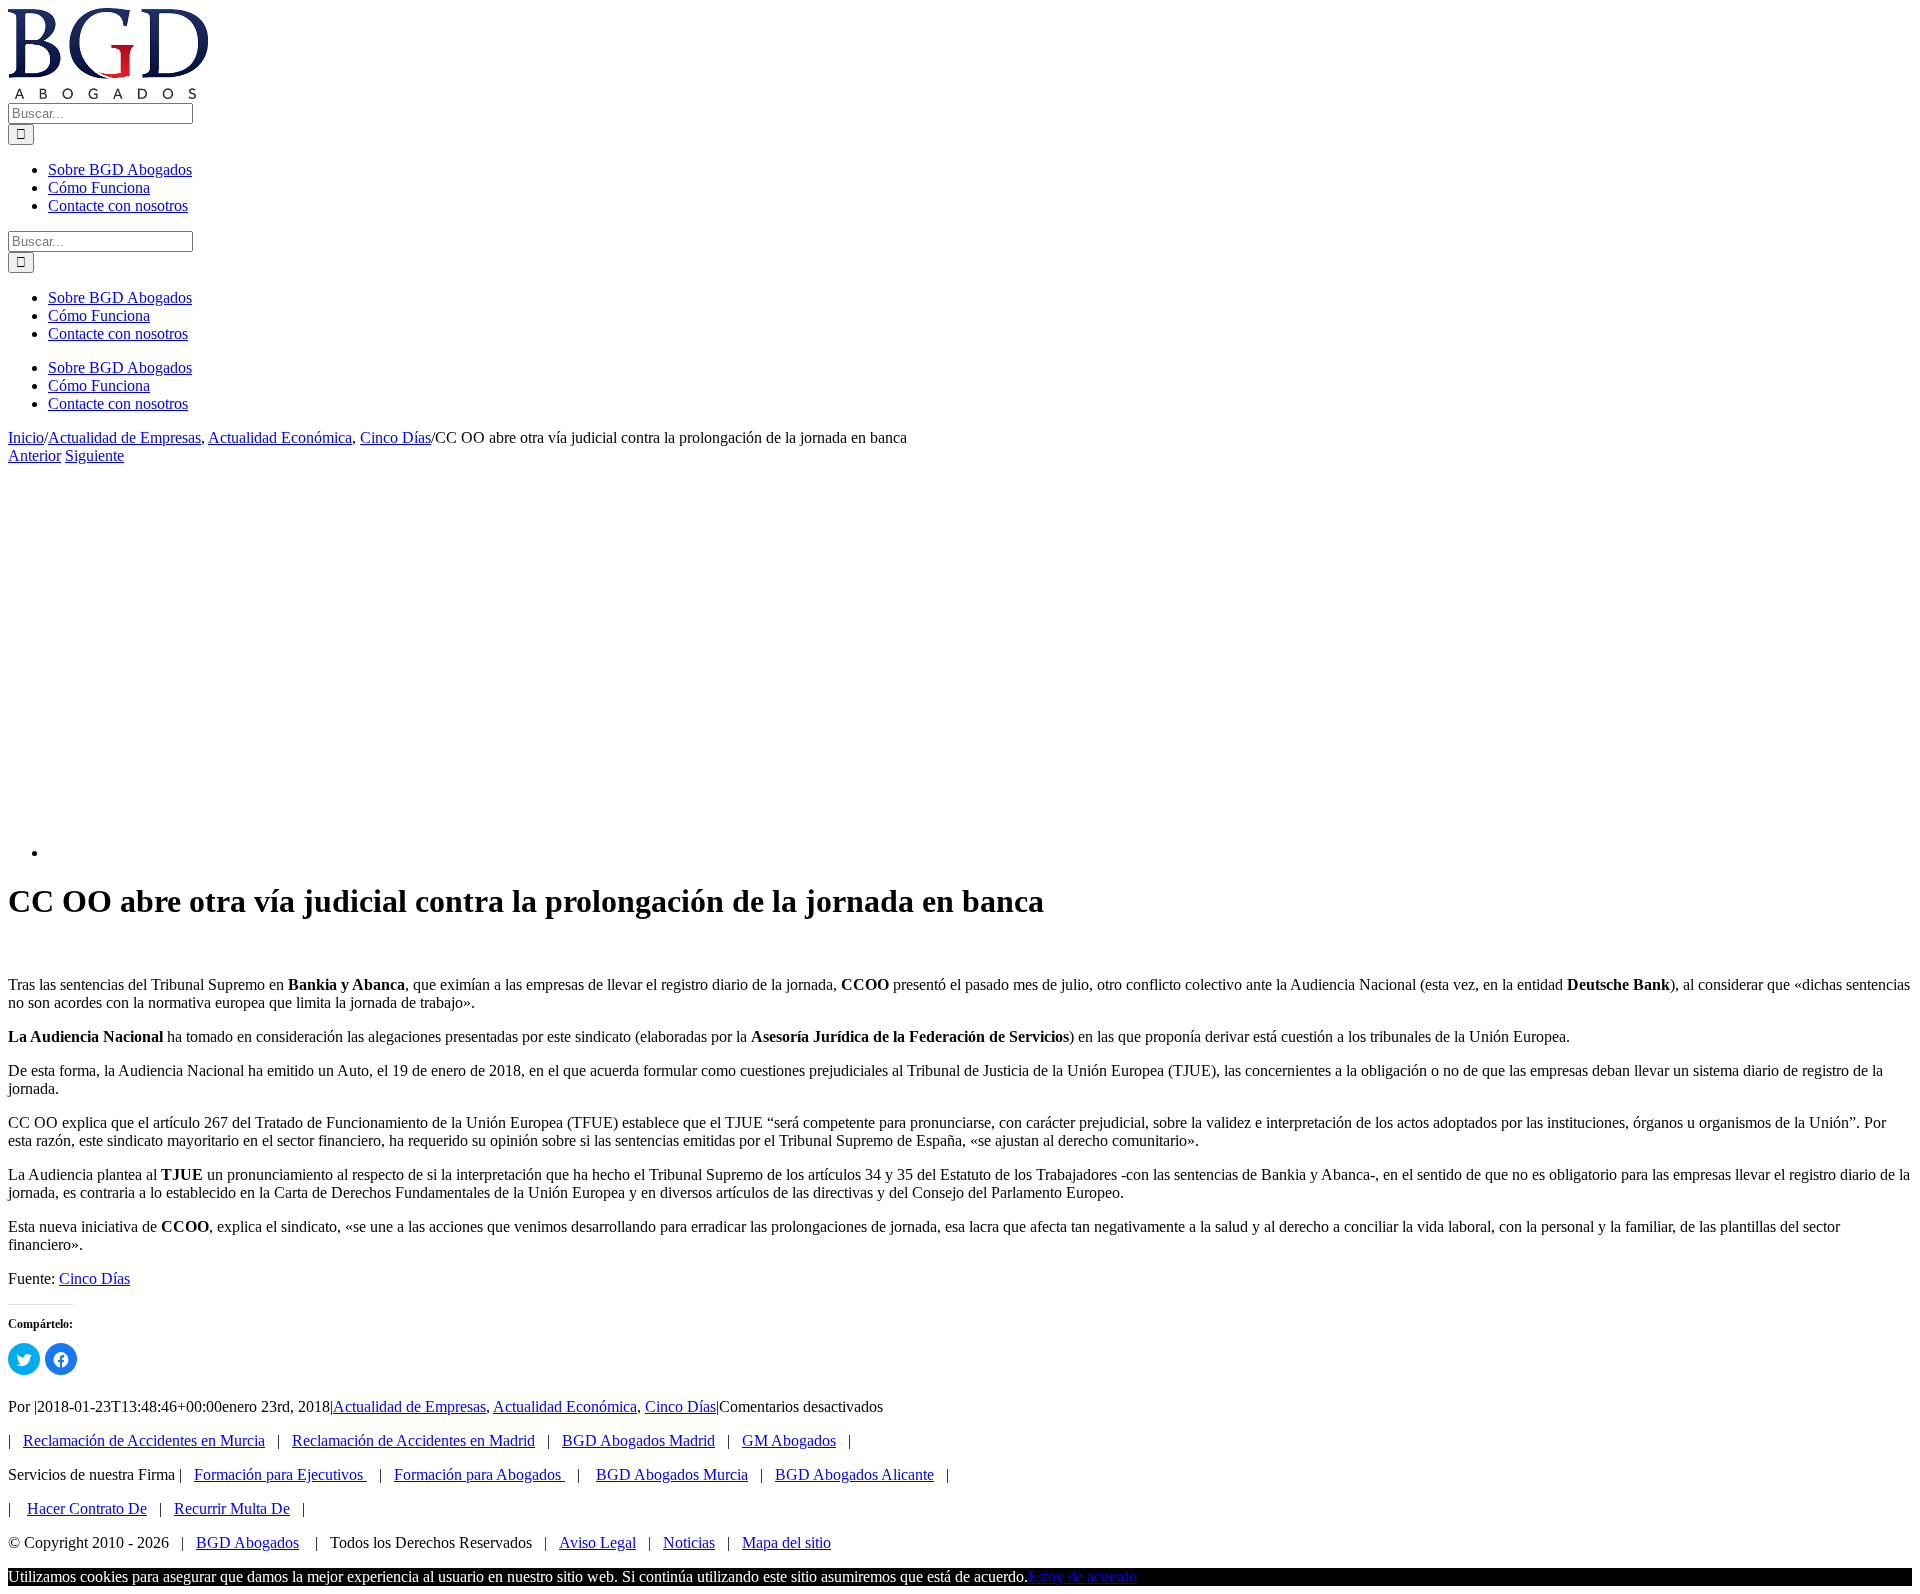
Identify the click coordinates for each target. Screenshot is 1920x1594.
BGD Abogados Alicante (854, 1474)
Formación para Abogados (479, 1474)
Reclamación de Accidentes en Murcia (144, 1440)
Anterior (34, 455)
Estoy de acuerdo (1082, 1576)
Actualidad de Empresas (409, 1406)
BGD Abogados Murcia (672, 1474)
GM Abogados (789, 1440)
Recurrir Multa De (232, 1508)
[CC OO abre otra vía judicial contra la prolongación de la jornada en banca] (408, 852)
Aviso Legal (597, 1542)
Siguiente (94, 455)
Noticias (689, 1542)
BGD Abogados (247, 1542)
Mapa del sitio (786, 1542)
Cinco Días (94, 1278)
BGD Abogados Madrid (638, 1440)
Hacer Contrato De (87, 1508)
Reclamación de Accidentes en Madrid (413, 1440)
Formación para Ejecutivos (280, 1474)
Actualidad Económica (565, 1406)
